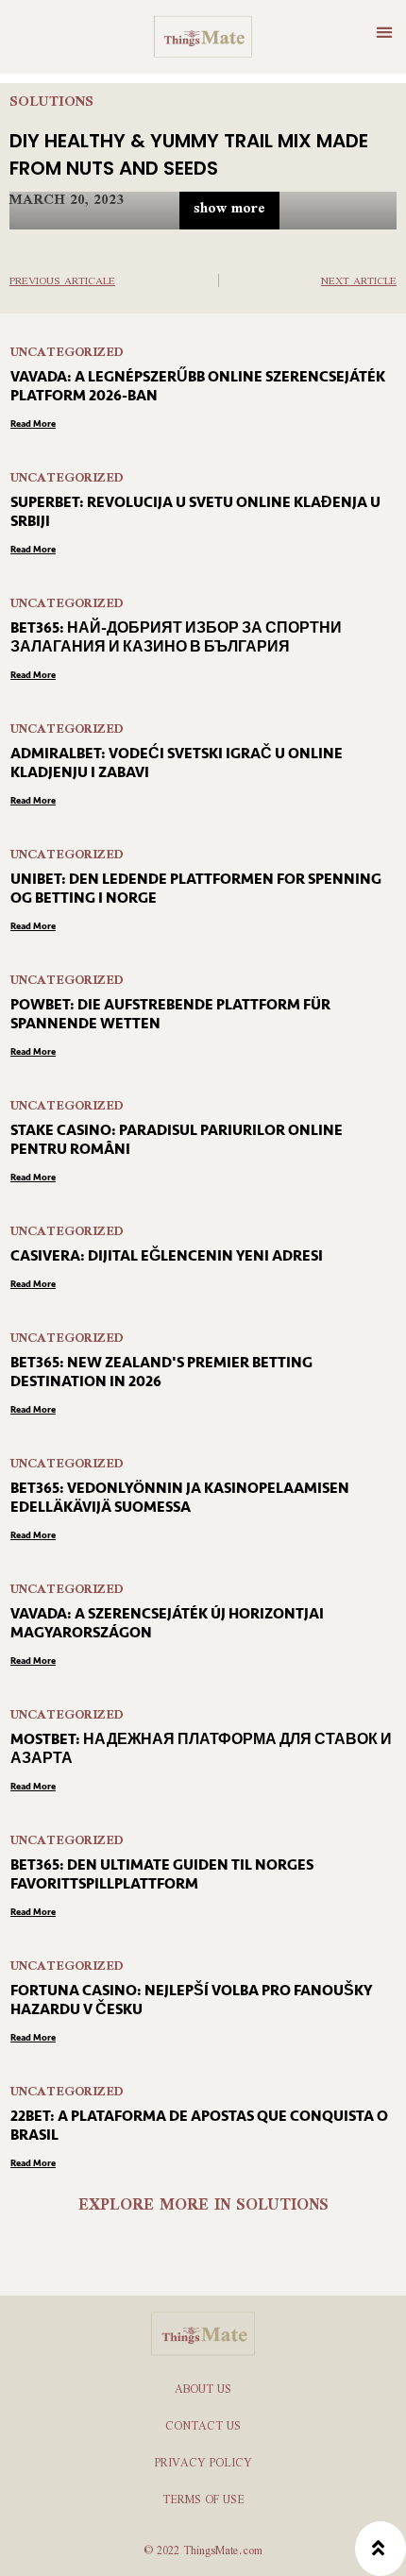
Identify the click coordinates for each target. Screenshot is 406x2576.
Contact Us (203, 2427)
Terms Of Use (203, 2501)
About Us (203, 2390)
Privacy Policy (203, 2464)
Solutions (51, 103)
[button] (384, 32)
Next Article (359, 282)
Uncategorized (67, 353)
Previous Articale (62, 282)
